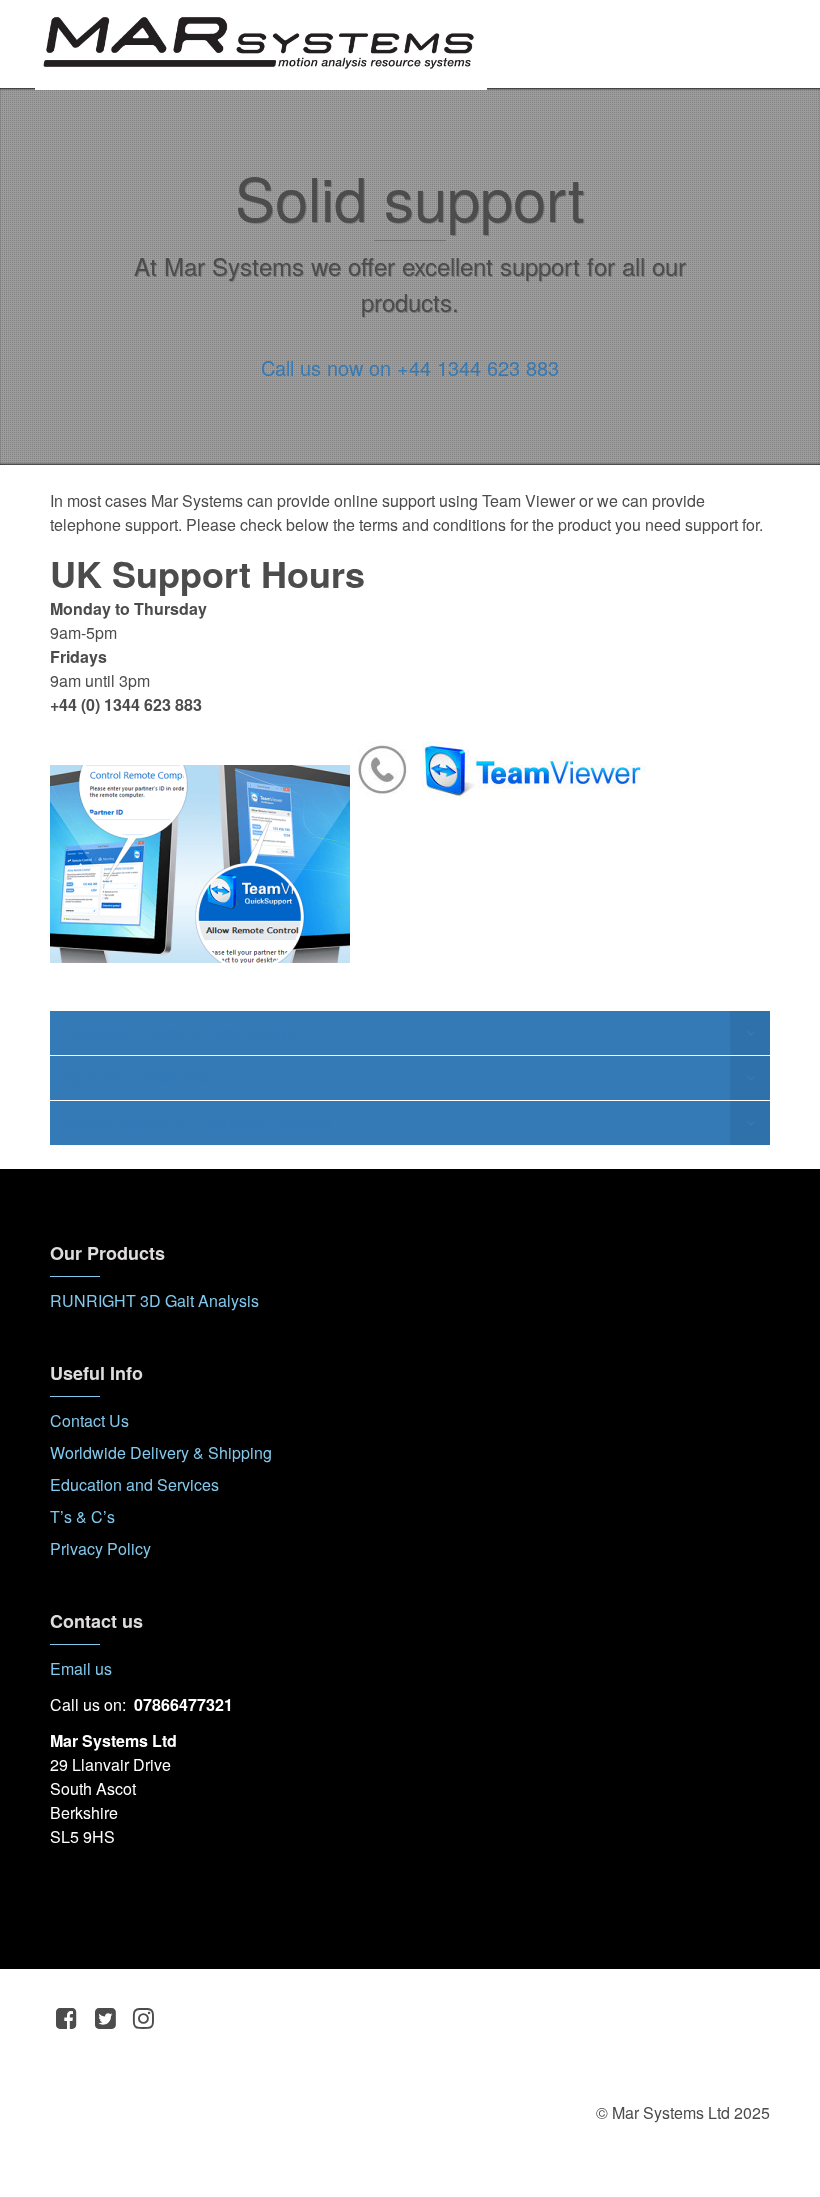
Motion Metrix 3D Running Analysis (198, 1122)
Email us (81, 1668)
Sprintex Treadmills (138, 1077)
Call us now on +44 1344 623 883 (410, 367)
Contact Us (89, 1420)
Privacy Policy (100, 1548)
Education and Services (134, 1484)
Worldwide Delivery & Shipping (161, 1452)
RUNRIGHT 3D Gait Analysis (154, 1300)
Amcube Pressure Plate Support (187, 1032)
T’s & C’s (82, 1516)
